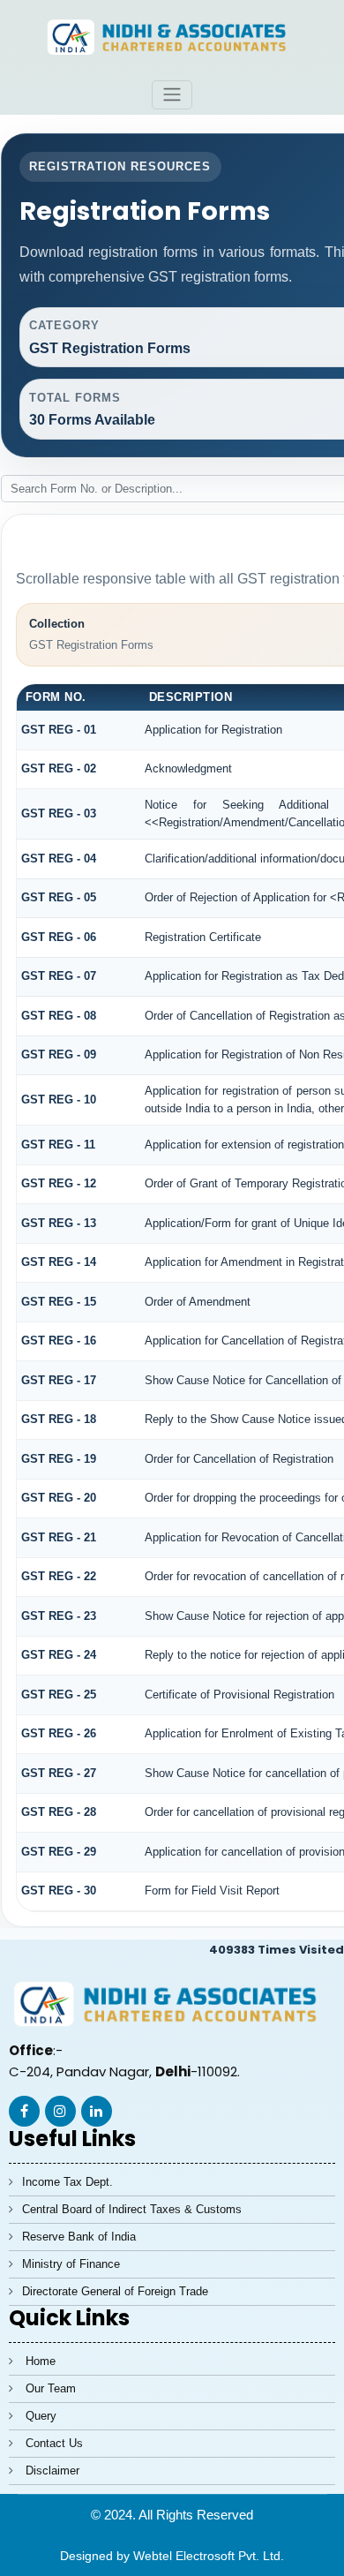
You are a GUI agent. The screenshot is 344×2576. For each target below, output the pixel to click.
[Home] (172, 36)
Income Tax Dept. (67, 2182)
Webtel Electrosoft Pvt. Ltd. (209, 2556)
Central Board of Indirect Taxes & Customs (132, 2209)
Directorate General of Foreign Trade (115, 2291)
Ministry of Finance (71, 2264)
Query (41, 2416)
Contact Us (54, 2443)
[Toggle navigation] (172, 95)
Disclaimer (52, 2471)
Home (41, 2361)
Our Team (51, 2388)
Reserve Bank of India (79, 2237)
